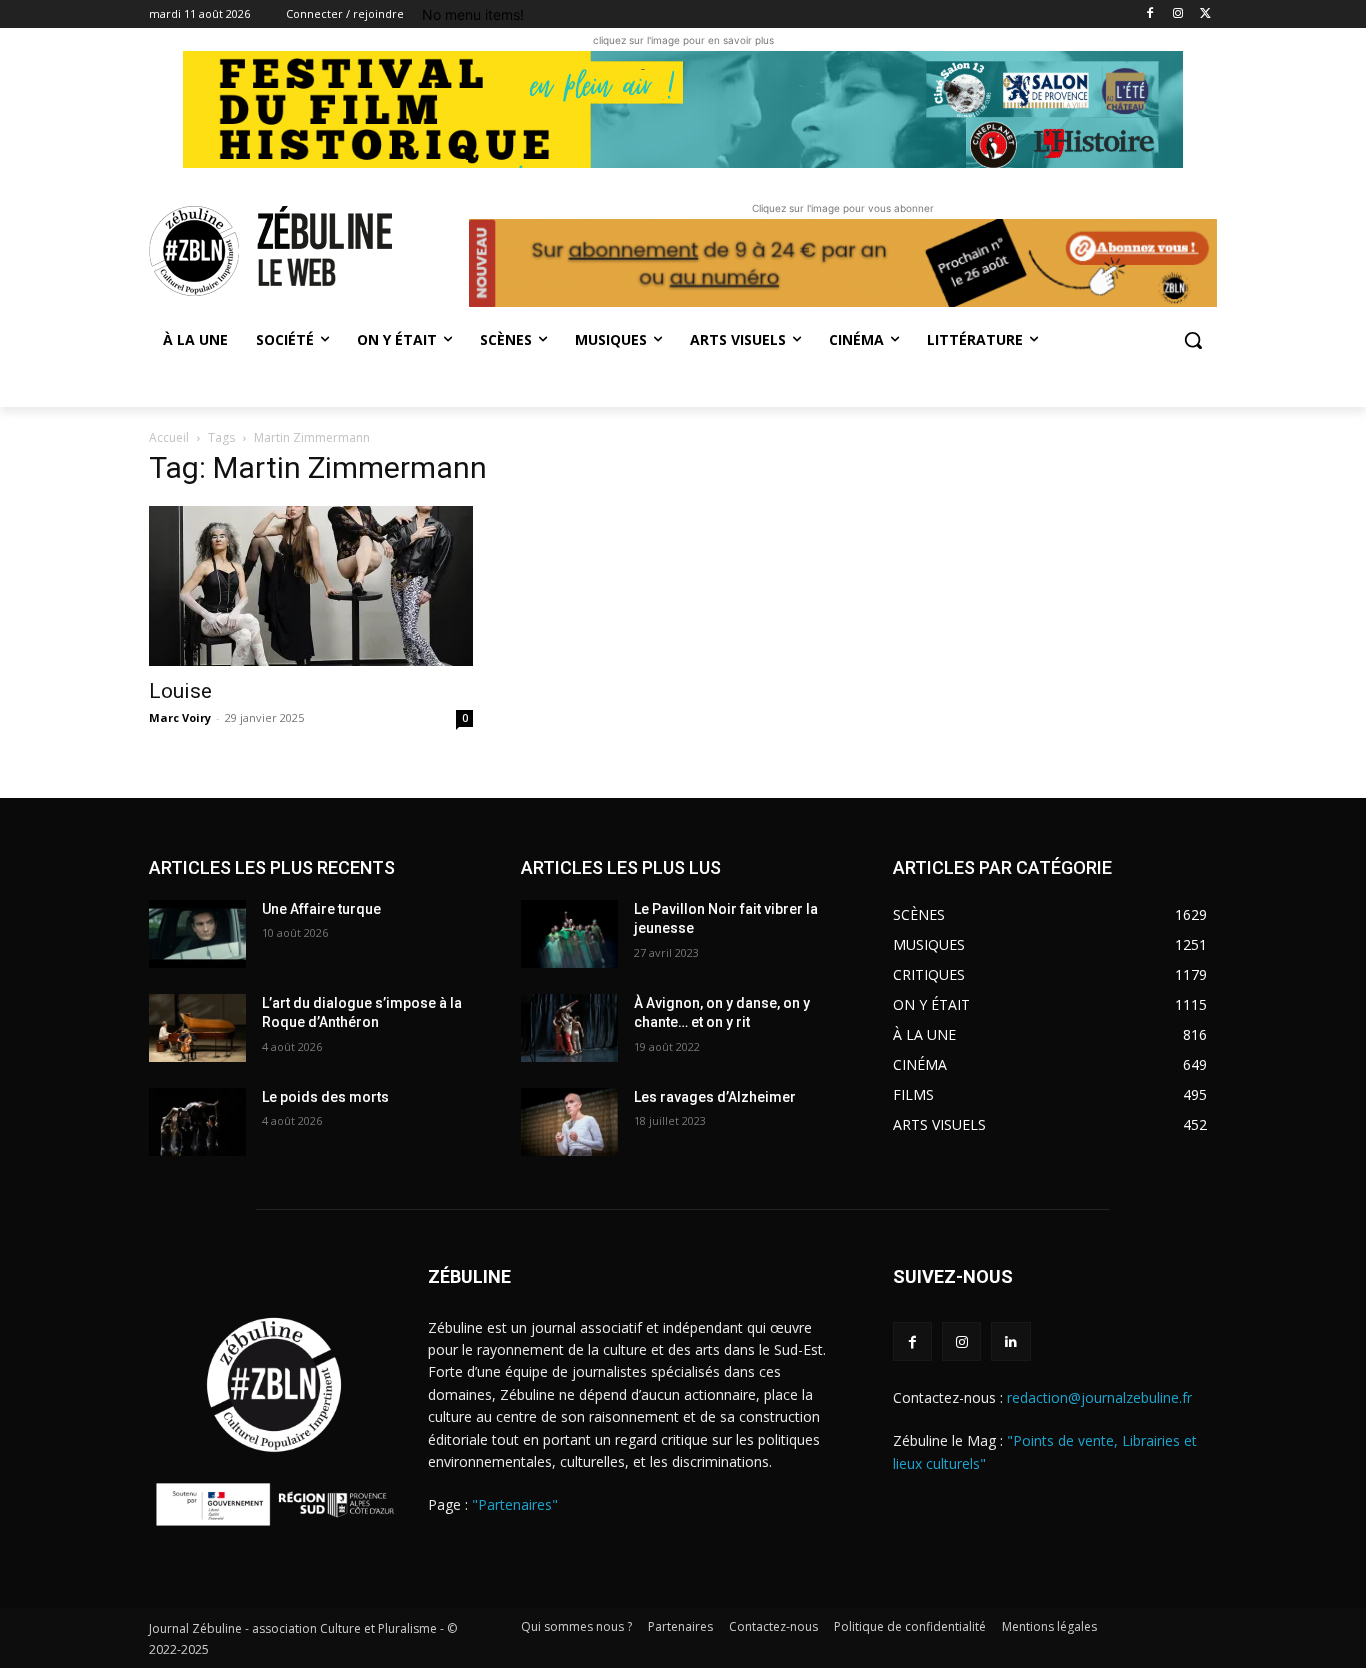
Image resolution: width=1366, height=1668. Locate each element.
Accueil (169, 437)
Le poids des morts (325, 1097)
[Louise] (311, 586)
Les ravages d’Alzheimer (715, 1097)
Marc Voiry (180, 717)
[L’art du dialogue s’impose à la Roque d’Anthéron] (197, 1028)
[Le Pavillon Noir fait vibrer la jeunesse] (569, 934)
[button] (1193, 340)
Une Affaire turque (321, 909)
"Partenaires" (515, 1504)
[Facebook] (1150, 14)
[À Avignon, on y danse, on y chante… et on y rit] (569, 1028)
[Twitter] (1205, 14)
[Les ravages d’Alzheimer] (569, 1122)
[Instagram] (1177, 14)
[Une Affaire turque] (197, 934)
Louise (180, 691)
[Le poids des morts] (197, 1122)
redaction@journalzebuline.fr (1099, 1397)
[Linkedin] (1010, 1341)
